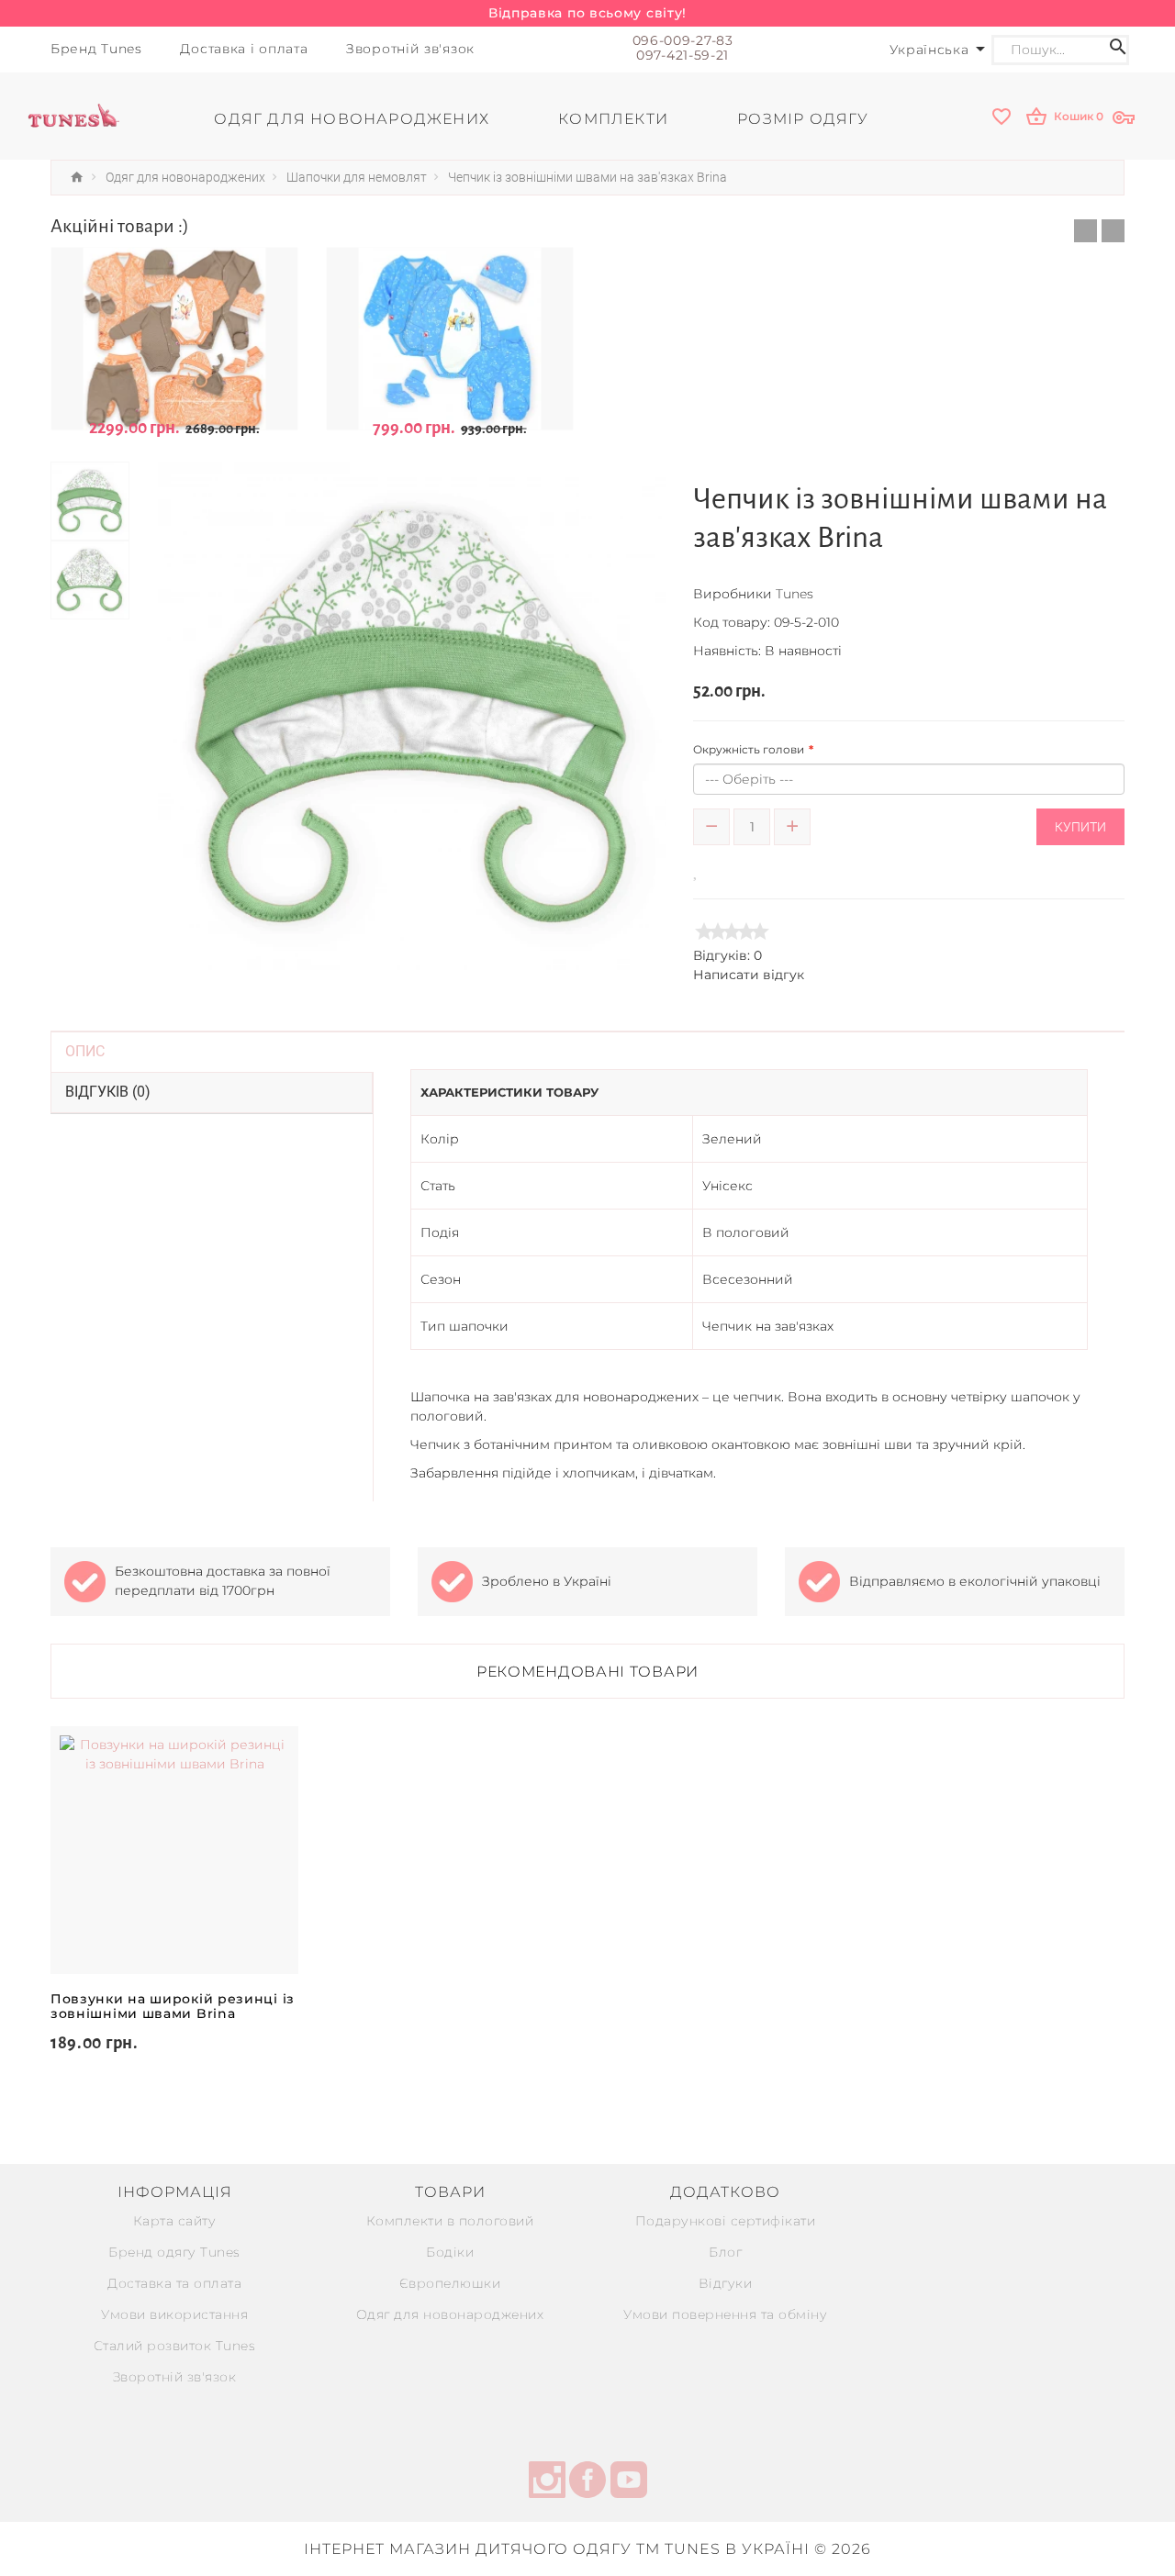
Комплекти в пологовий (450, 2221)
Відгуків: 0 (727, 955)
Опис (85, 1051)
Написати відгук (749, 975)
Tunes (795, 594)
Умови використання (174, 2314)
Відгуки (726, 2283)
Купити (1080, 827)
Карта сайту (175, 2221)
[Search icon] (1118, 50)
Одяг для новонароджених (450, 2314)
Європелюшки (450, 2283)
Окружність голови (749, 749)
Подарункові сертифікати (726, 2221)
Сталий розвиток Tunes (175, 2346)
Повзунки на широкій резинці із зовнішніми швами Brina (173, 2006)
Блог (725, 2252)
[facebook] (587, 2482)
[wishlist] (1003, 118)
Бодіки (450, 2252)
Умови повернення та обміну (725, 2314)
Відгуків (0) (108, 1092)
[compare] (722, 870)
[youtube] (629, 2482)
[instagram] (547, 2482)
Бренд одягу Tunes (174, 2252)
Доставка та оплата (174, 2283)
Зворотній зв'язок (175, 2377)
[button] (1085, 231)
